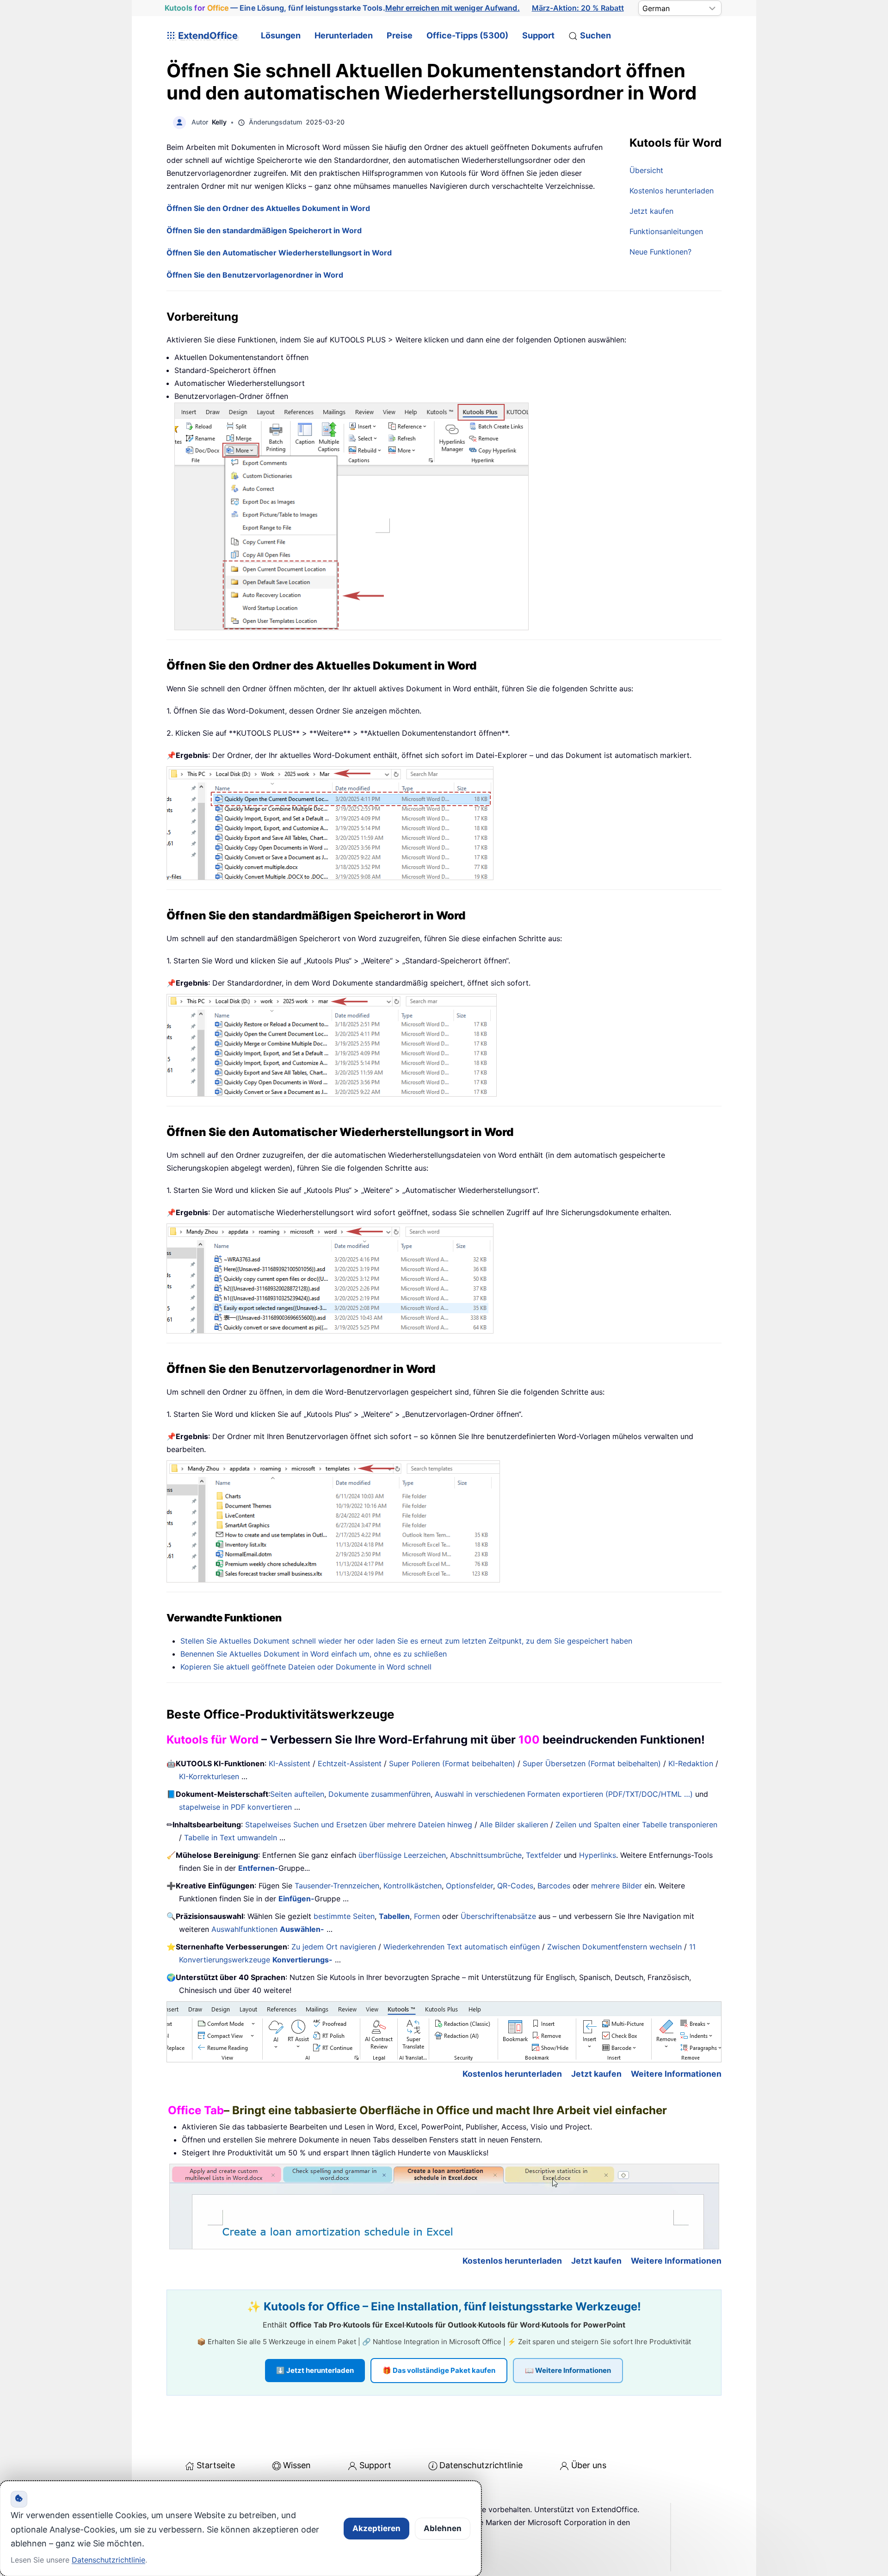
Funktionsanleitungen (666, 231)
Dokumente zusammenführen (379, 1794)
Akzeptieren (376, 2528)
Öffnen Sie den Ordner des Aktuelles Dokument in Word (268, 208)
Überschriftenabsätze (498, 1916)
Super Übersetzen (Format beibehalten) (592, 1763)
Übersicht (646, 170)
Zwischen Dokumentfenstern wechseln (614, 1947)
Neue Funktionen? (660, 252)
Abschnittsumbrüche (486, 1855)
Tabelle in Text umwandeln (231, 1837)
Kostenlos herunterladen (672, 191)
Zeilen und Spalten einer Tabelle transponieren (636, 1825)
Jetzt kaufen (651, 211)
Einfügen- (296, 1899)
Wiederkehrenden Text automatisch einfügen (462, 1947)
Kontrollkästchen (413, 1886)
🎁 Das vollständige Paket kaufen (439, 2370)
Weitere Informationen (676, 2074)
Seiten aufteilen (297, 1794)
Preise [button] (400, 35)
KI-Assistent (290, 1763)
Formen (427, 1916)
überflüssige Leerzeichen (402, 1855)
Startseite (216, 2465)
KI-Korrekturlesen (209, 1776)
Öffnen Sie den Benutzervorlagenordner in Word (255, 275)
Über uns (589, 2465)
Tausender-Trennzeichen (337, 1886)
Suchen (595, 35)
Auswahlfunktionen (268, 1929)
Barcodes (554, 1886)
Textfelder (544, 1855)
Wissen (297, 2465)
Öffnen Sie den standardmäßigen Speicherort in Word (264, 230)
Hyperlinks (598, 1855)
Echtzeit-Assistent (350, 1763)
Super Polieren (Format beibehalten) (452, 1763)
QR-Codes (515, 1886)
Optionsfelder (469, 1886)
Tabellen (394, 1916)
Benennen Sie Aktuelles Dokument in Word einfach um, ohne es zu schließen (314, 1654)
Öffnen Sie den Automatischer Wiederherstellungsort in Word (279, 253)
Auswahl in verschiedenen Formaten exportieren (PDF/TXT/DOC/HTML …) (564, 1794)
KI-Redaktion (691, 1763)
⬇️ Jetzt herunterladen (315, 2370)
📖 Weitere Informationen (568, 2370)
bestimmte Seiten (344, 1916)
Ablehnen (443, 2528)
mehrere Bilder (617, 1886)
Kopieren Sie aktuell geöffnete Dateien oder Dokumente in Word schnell (306, 1667)
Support (538, 35)
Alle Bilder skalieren (514, 1825)
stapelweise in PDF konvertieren (235, 1807)
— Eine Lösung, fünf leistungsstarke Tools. (342, 8)
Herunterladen (344, 35)
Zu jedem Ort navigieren (334, 1947)
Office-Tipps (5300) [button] (467, 35)
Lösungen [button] (281, 35)
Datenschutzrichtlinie (481, 2465)
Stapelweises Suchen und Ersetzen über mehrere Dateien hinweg (359, 1825)
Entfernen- (258, 1868)
